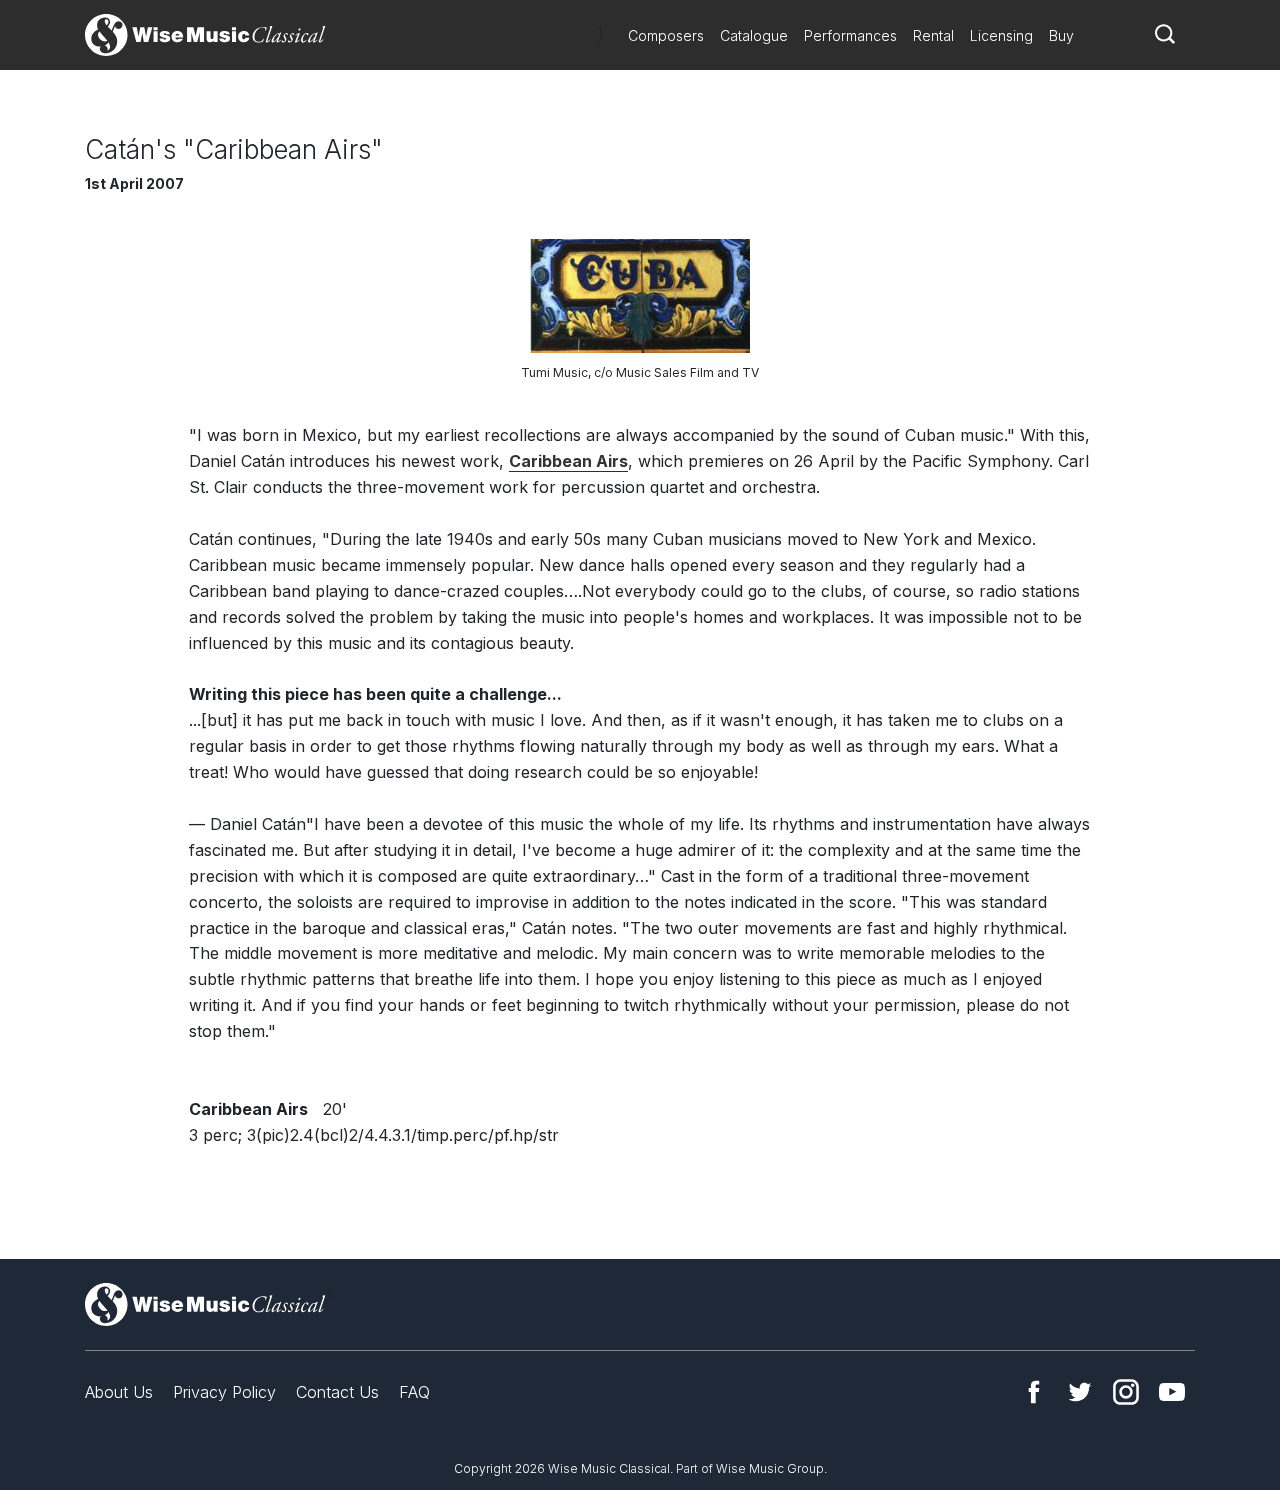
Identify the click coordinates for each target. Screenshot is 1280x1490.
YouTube (1172, 1392)
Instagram (1126, 1392)
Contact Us (337, 1392)
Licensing (1001, 35)
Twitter (1080, 1392)
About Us (119, 1392)
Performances (850, 35)
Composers (666, 35)
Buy (1061, 35)
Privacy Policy (224, 1392)
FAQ (414, 1392)
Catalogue (754, 35)
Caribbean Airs (568, 461)
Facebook (1034, 1392)
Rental (933, 35)
